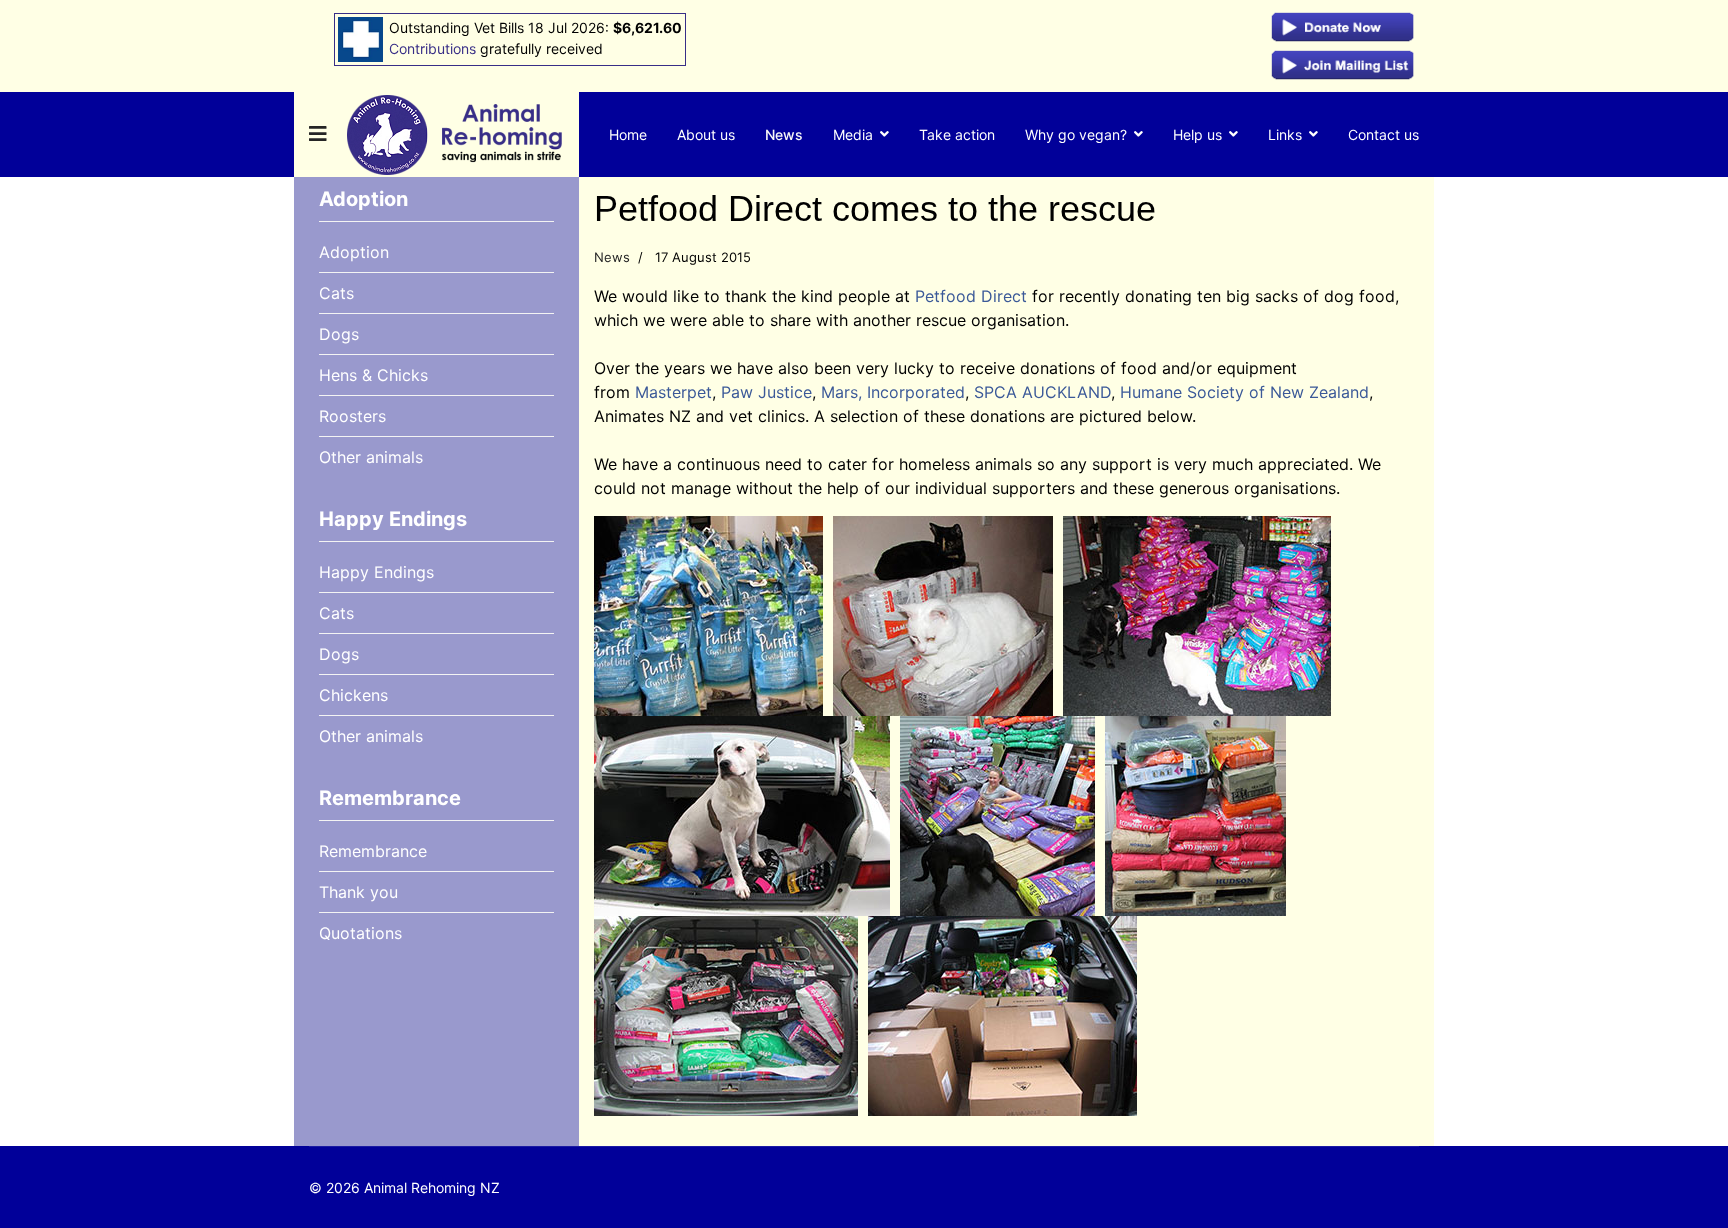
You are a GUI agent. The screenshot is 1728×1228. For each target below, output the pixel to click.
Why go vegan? (1076, 134)
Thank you (358, 892)
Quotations (360, 933)
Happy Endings (376, 572)
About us (706, 134)
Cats (336, 293)
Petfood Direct (971, 296)
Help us (1197, 134)
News (784, 134)
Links (1285, 134)
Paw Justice (766, 392)
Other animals (371, 457)
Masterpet (673, 392)
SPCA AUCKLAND (1042, 392)
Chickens (353, 695)
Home (628, 134)
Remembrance (373, 851)
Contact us (1383, 134)
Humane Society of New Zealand (1244, 392)
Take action (957, 134)
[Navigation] (318, 134)
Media (853, 134)
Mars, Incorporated (893, 392)
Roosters (352, 416)
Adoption (354, 252)
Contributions (432, 48)
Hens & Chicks (373, 375)
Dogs (339, 334)
